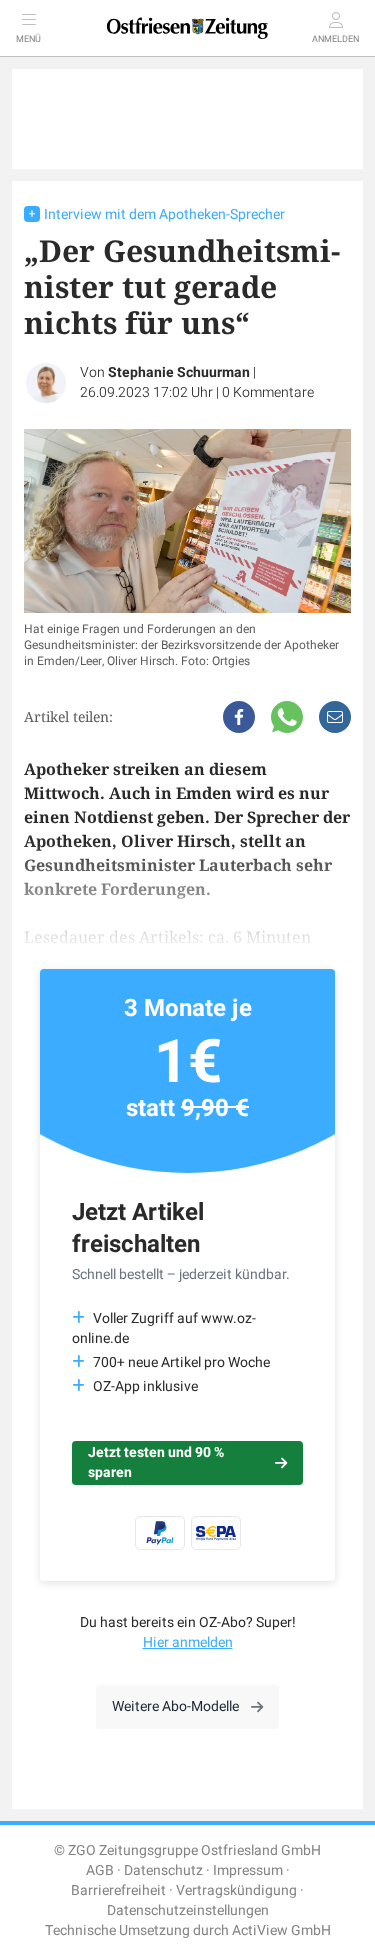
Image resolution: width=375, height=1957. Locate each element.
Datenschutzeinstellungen (188, 1910)
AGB (100, 1870)
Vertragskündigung (236, 1890)
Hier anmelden (188, 1642)
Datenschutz (163, 1870)
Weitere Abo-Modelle (175, 1706)
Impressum (248, 1870)
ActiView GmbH (281, 1930)
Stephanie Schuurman (179, 372)
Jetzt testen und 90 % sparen (156, 1462)
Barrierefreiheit (118, 1890)
